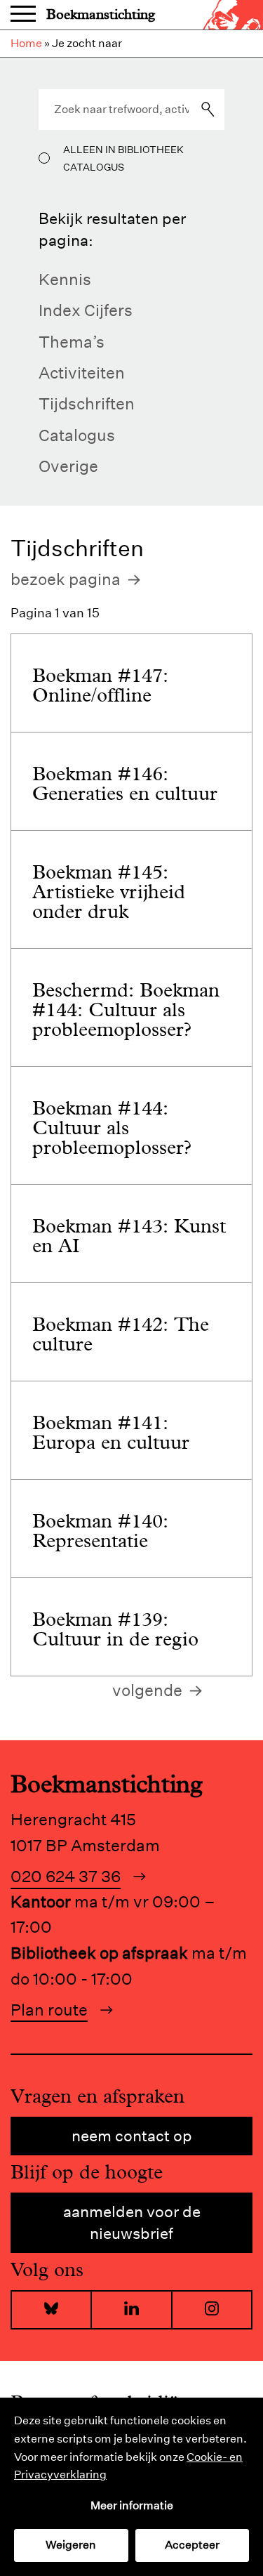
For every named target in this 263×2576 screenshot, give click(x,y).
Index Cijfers (86, 310)
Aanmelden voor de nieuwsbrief (132, 2222)
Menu (23, 15)
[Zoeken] (208, 110)
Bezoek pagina (66, 579)
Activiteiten (82, 373)
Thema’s (72, 342)
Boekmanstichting (101, 14)
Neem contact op (132, 2136)
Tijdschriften (87, 403)
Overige (68, 466)
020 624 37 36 (66, 1876)
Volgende (147, 1690)
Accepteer (192, 2545)
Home (26, 43)
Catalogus (77, 435)
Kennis (65, 279)
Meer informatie (132, 2505)
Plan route (49, 2010)
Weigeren (71, 2545)
